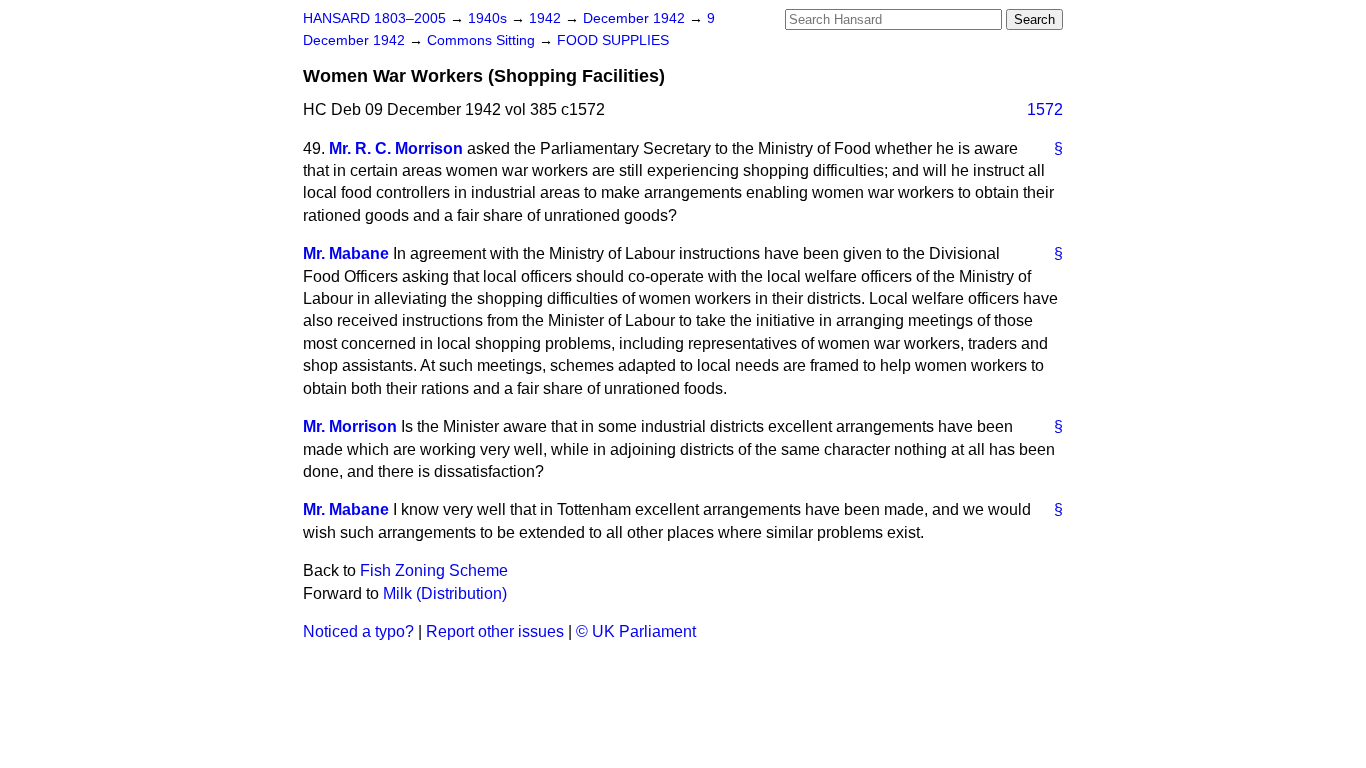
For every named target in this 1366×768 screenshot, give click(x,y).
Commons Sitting (483, 40)
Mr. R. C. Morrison (396, 148)
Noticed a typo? (358, 631)
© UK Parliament (636, 631)
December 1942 (636, 18)
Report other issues (495, 631)
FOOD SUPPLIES (613, 40)
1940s (489, 18)
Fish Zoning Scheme (434, 570)
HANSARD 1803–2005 (374, 18)
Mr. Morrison (350, 426)
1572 (1045, 109)
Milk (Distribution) (445, 593)
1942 (547, 18)
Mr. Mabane (346, 253)
